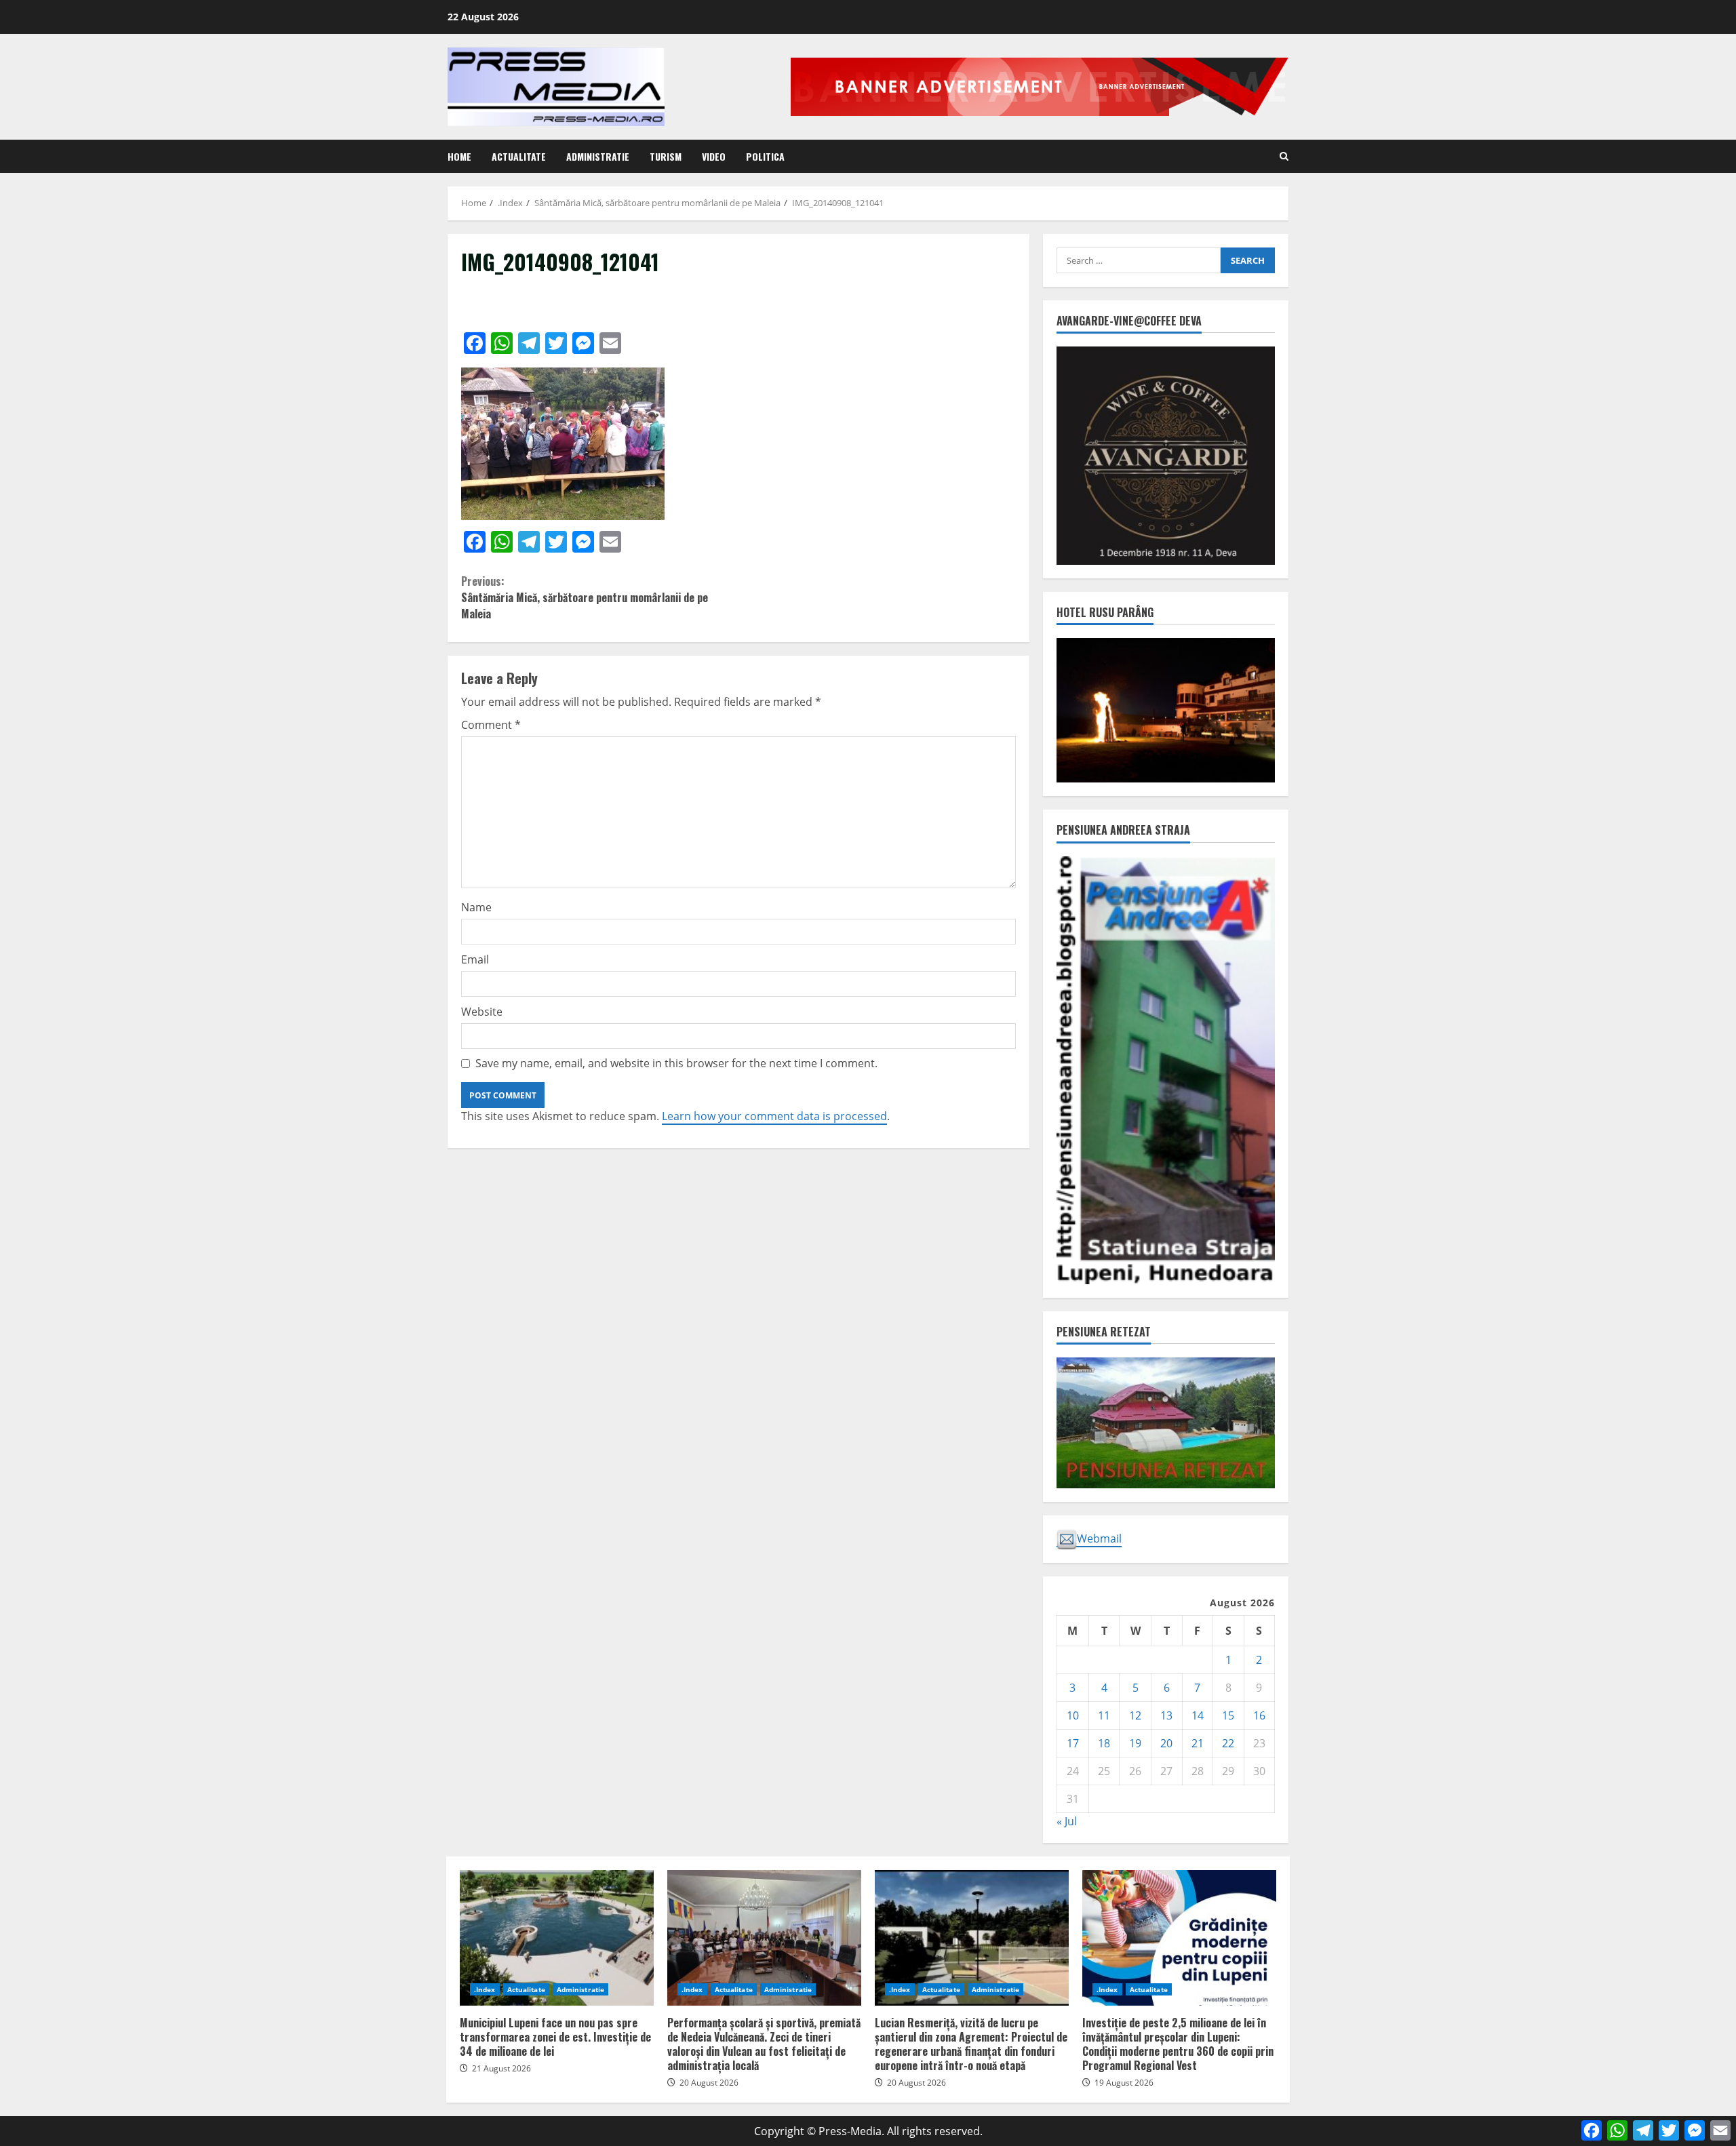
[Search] (1284, 156)
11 (1104, 1715)
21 (1198, 1743)
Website (482, 1012)
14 (1198, 1715)
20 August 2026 (709, 2083)
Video (714, 156)
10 (1073, 1715)
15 (1228, 1715)
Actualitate (519, 156)
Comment (491, 725)
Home (459, 156)
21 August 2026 (501, 2068)
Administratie (598, 156)
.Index (485, 1989)
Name (476, 907)
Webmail (1099, 1538)
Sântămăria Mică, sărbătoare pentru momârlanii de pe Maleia (585, 597)
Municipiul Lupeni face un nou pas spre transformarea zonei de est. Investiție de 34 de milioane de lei (557, 1938)
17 (1073, 1743)
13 (1166, 1715)
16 (1259, 1715)
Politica (765, 156)
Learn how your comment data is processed (774, 1116)
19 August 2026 (1124, 2083)
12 (1135, 1715)
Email (475, 959)
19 (1135, 1743)
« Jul (1067, 1821)
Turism (666, 156)
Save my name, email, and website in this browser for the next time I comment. (676, 1063)
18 (1104, 1743)
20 (1166, 1743)
